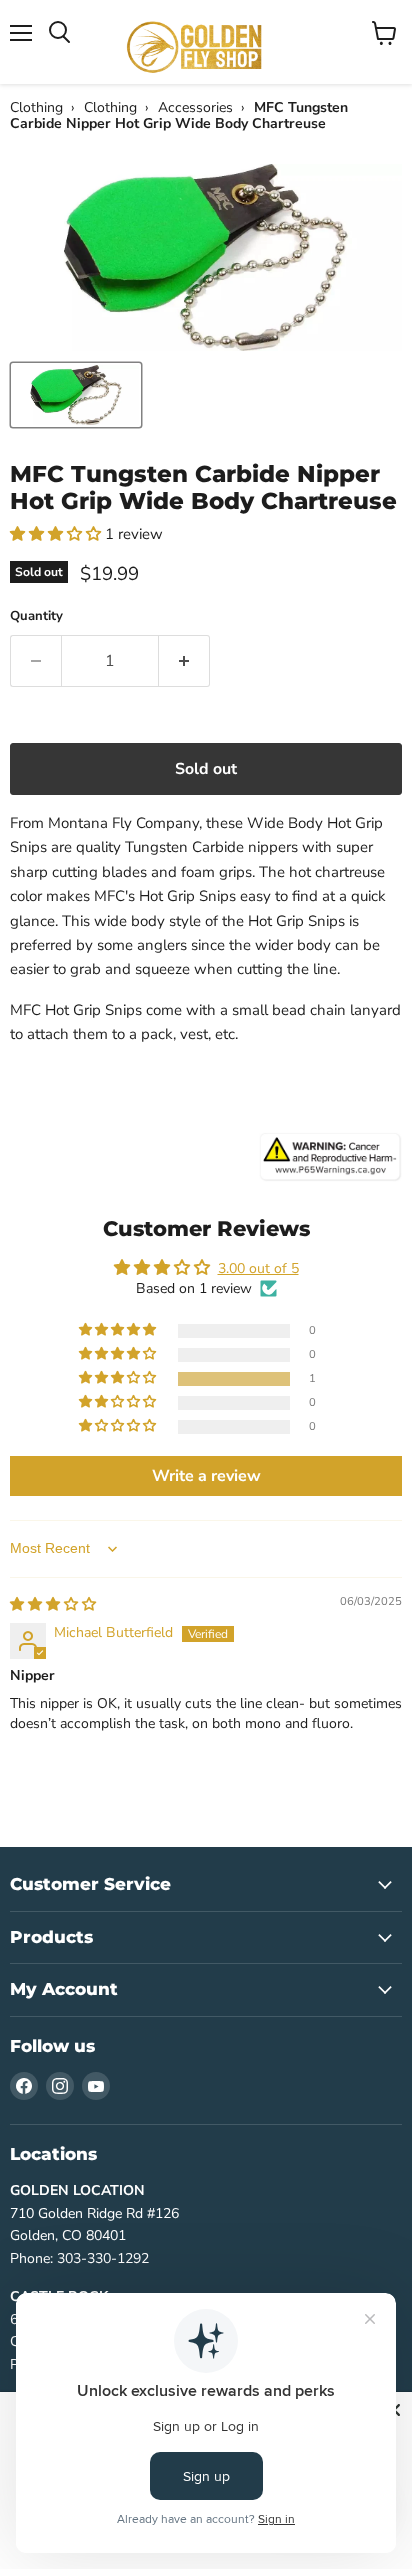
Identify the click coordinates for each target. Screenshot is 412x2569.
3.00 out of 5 (258, 1268)
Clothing (36, 107)
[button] (57, 534)
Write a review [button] (206, 1476)
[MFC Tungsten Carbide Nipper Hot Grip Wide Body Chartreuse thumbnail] (76, 395)
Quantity (36, 616)
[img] (53, 1604)
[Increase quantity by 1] (184, 661)
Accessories (195, 107)
